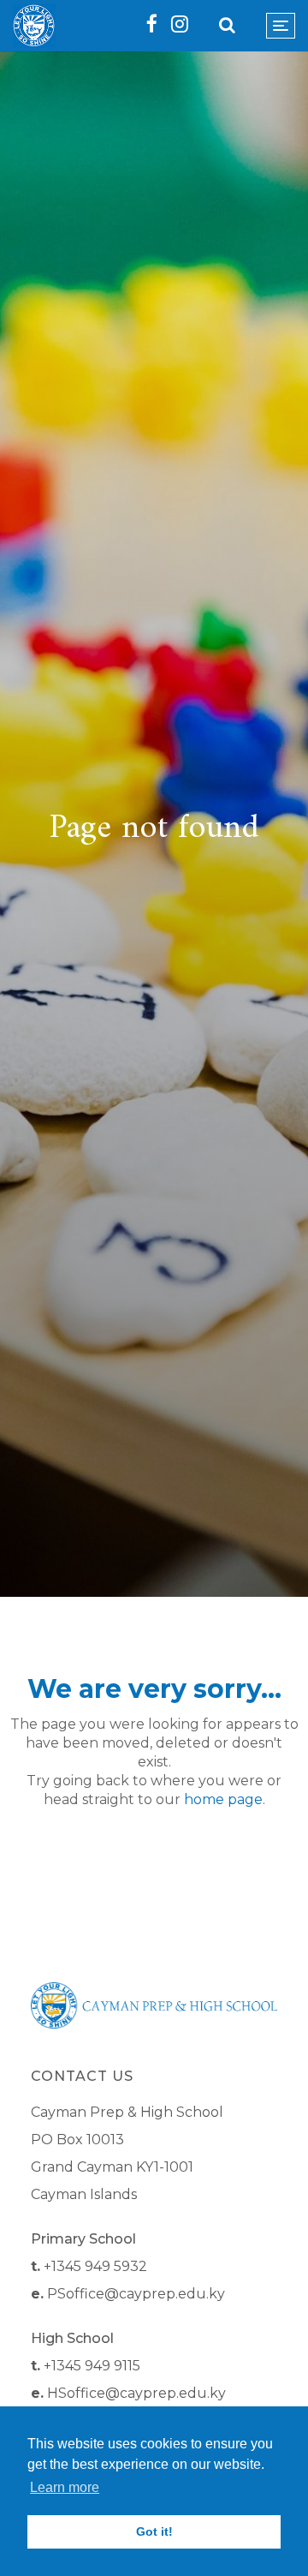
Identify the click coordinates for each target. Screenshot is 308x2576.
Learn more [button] (65, 2487)
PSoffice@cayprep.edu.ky (136, 2294)
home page (223, 1799)
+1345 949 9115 (92, 2366)
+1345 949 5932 (95, 2266)
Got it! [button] (154, 2531)
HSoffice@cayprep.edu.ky (136, 2393)
